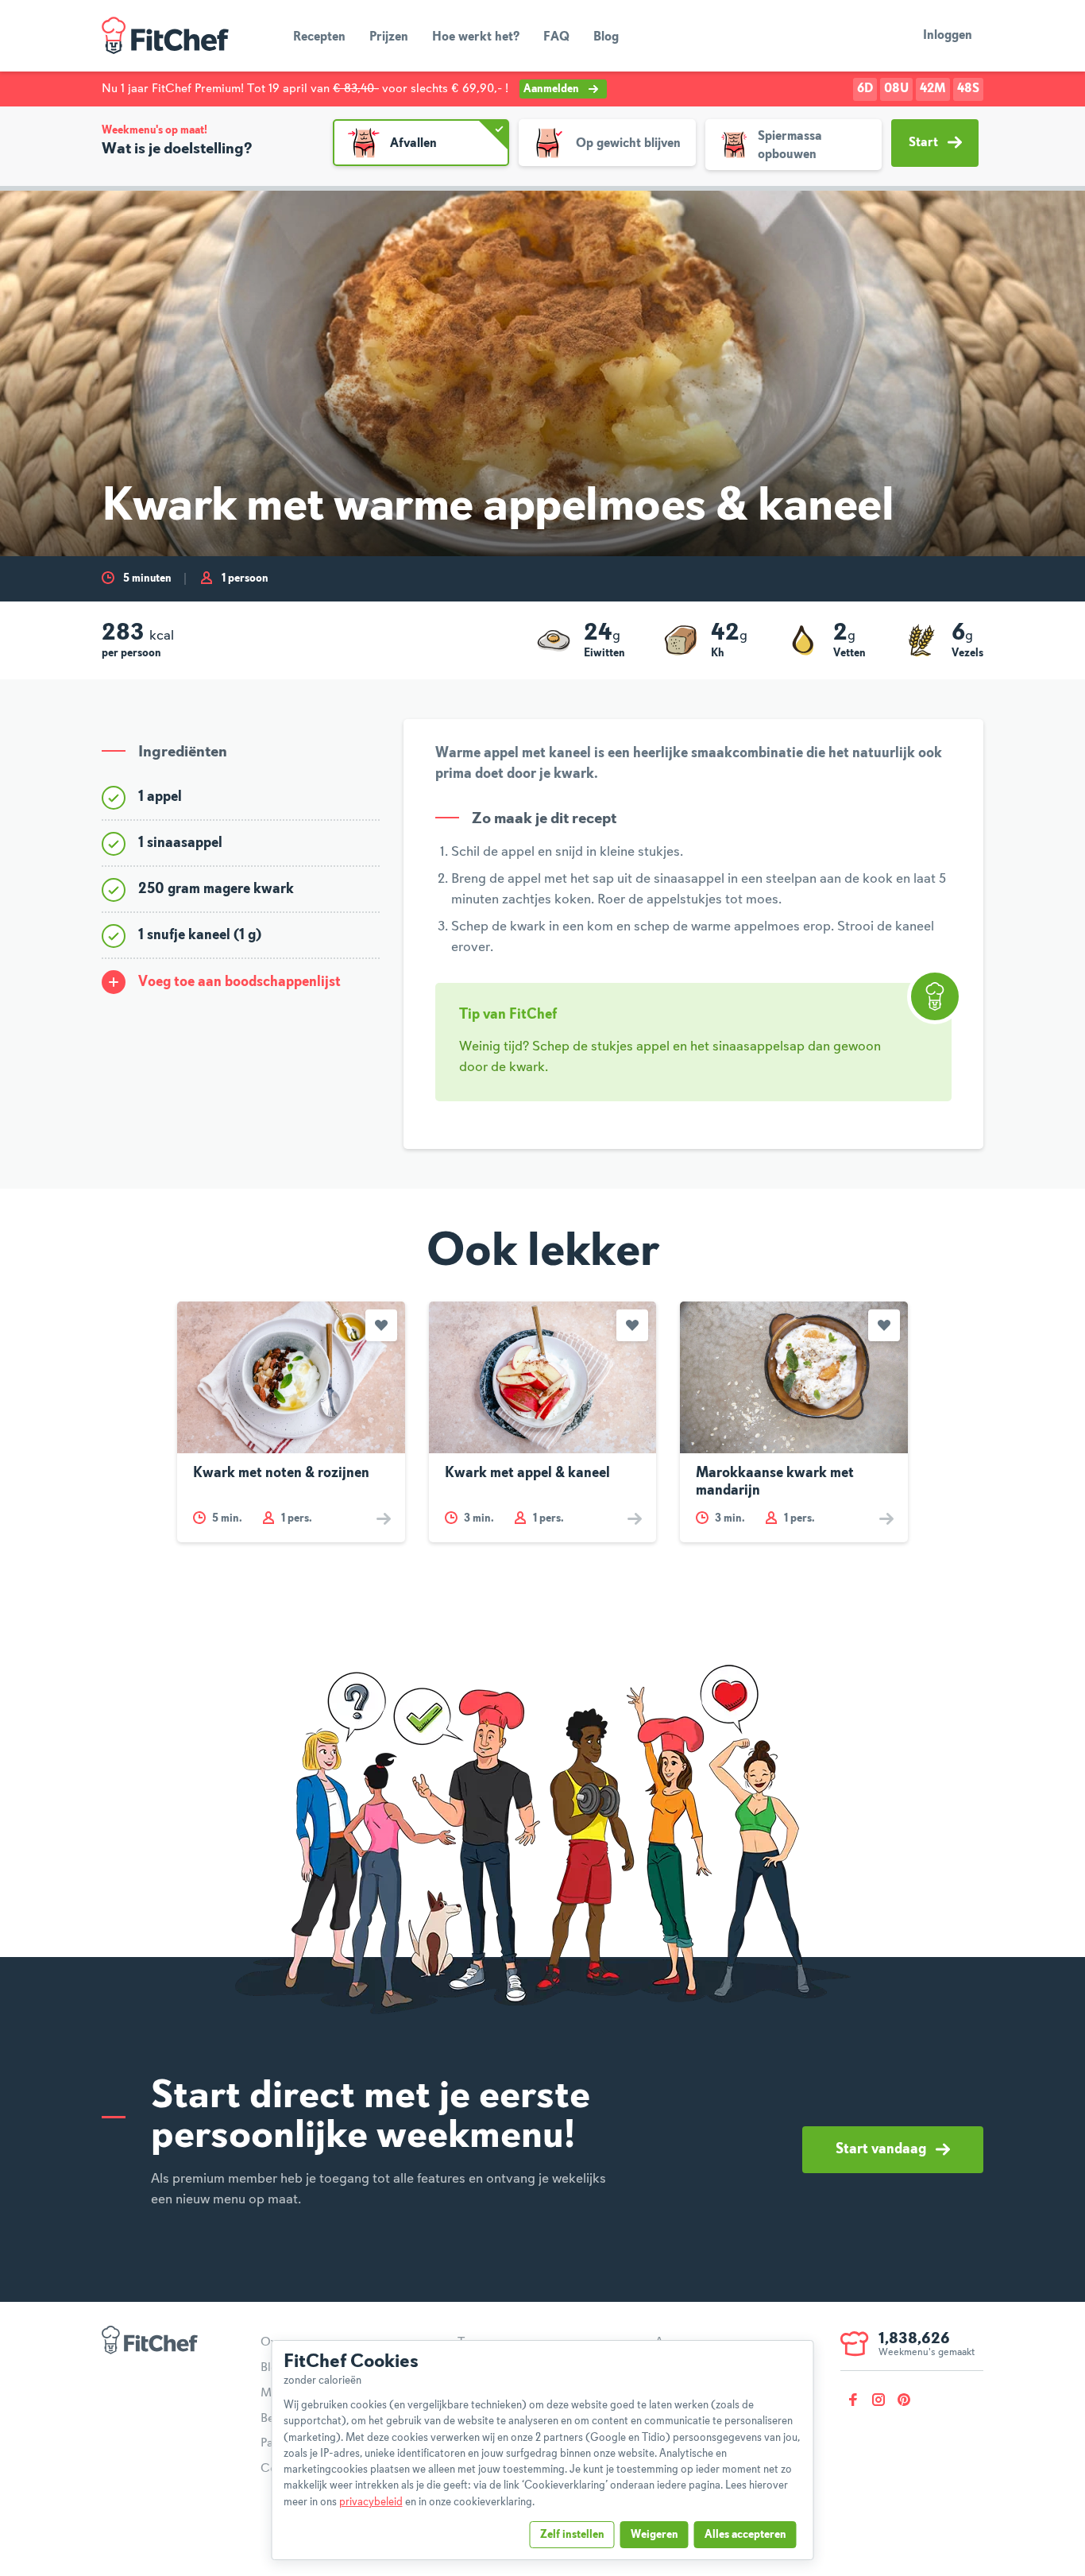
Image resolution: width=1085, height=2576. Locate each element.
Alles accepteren (745, 2535)
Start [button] (923, 143)
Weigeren (654, 2535)
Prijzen (389, 37)
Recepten (319, 37)
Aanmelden (551, 89)
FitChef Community (165, 36)
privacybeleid (371, 2502)
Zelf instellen (572, 2535)
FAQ (556, 37)
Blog (606, 37)
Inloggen (948, 36)
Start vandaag (881, 2149)
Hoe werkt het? (476, 37)
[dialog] (543, 2450)
